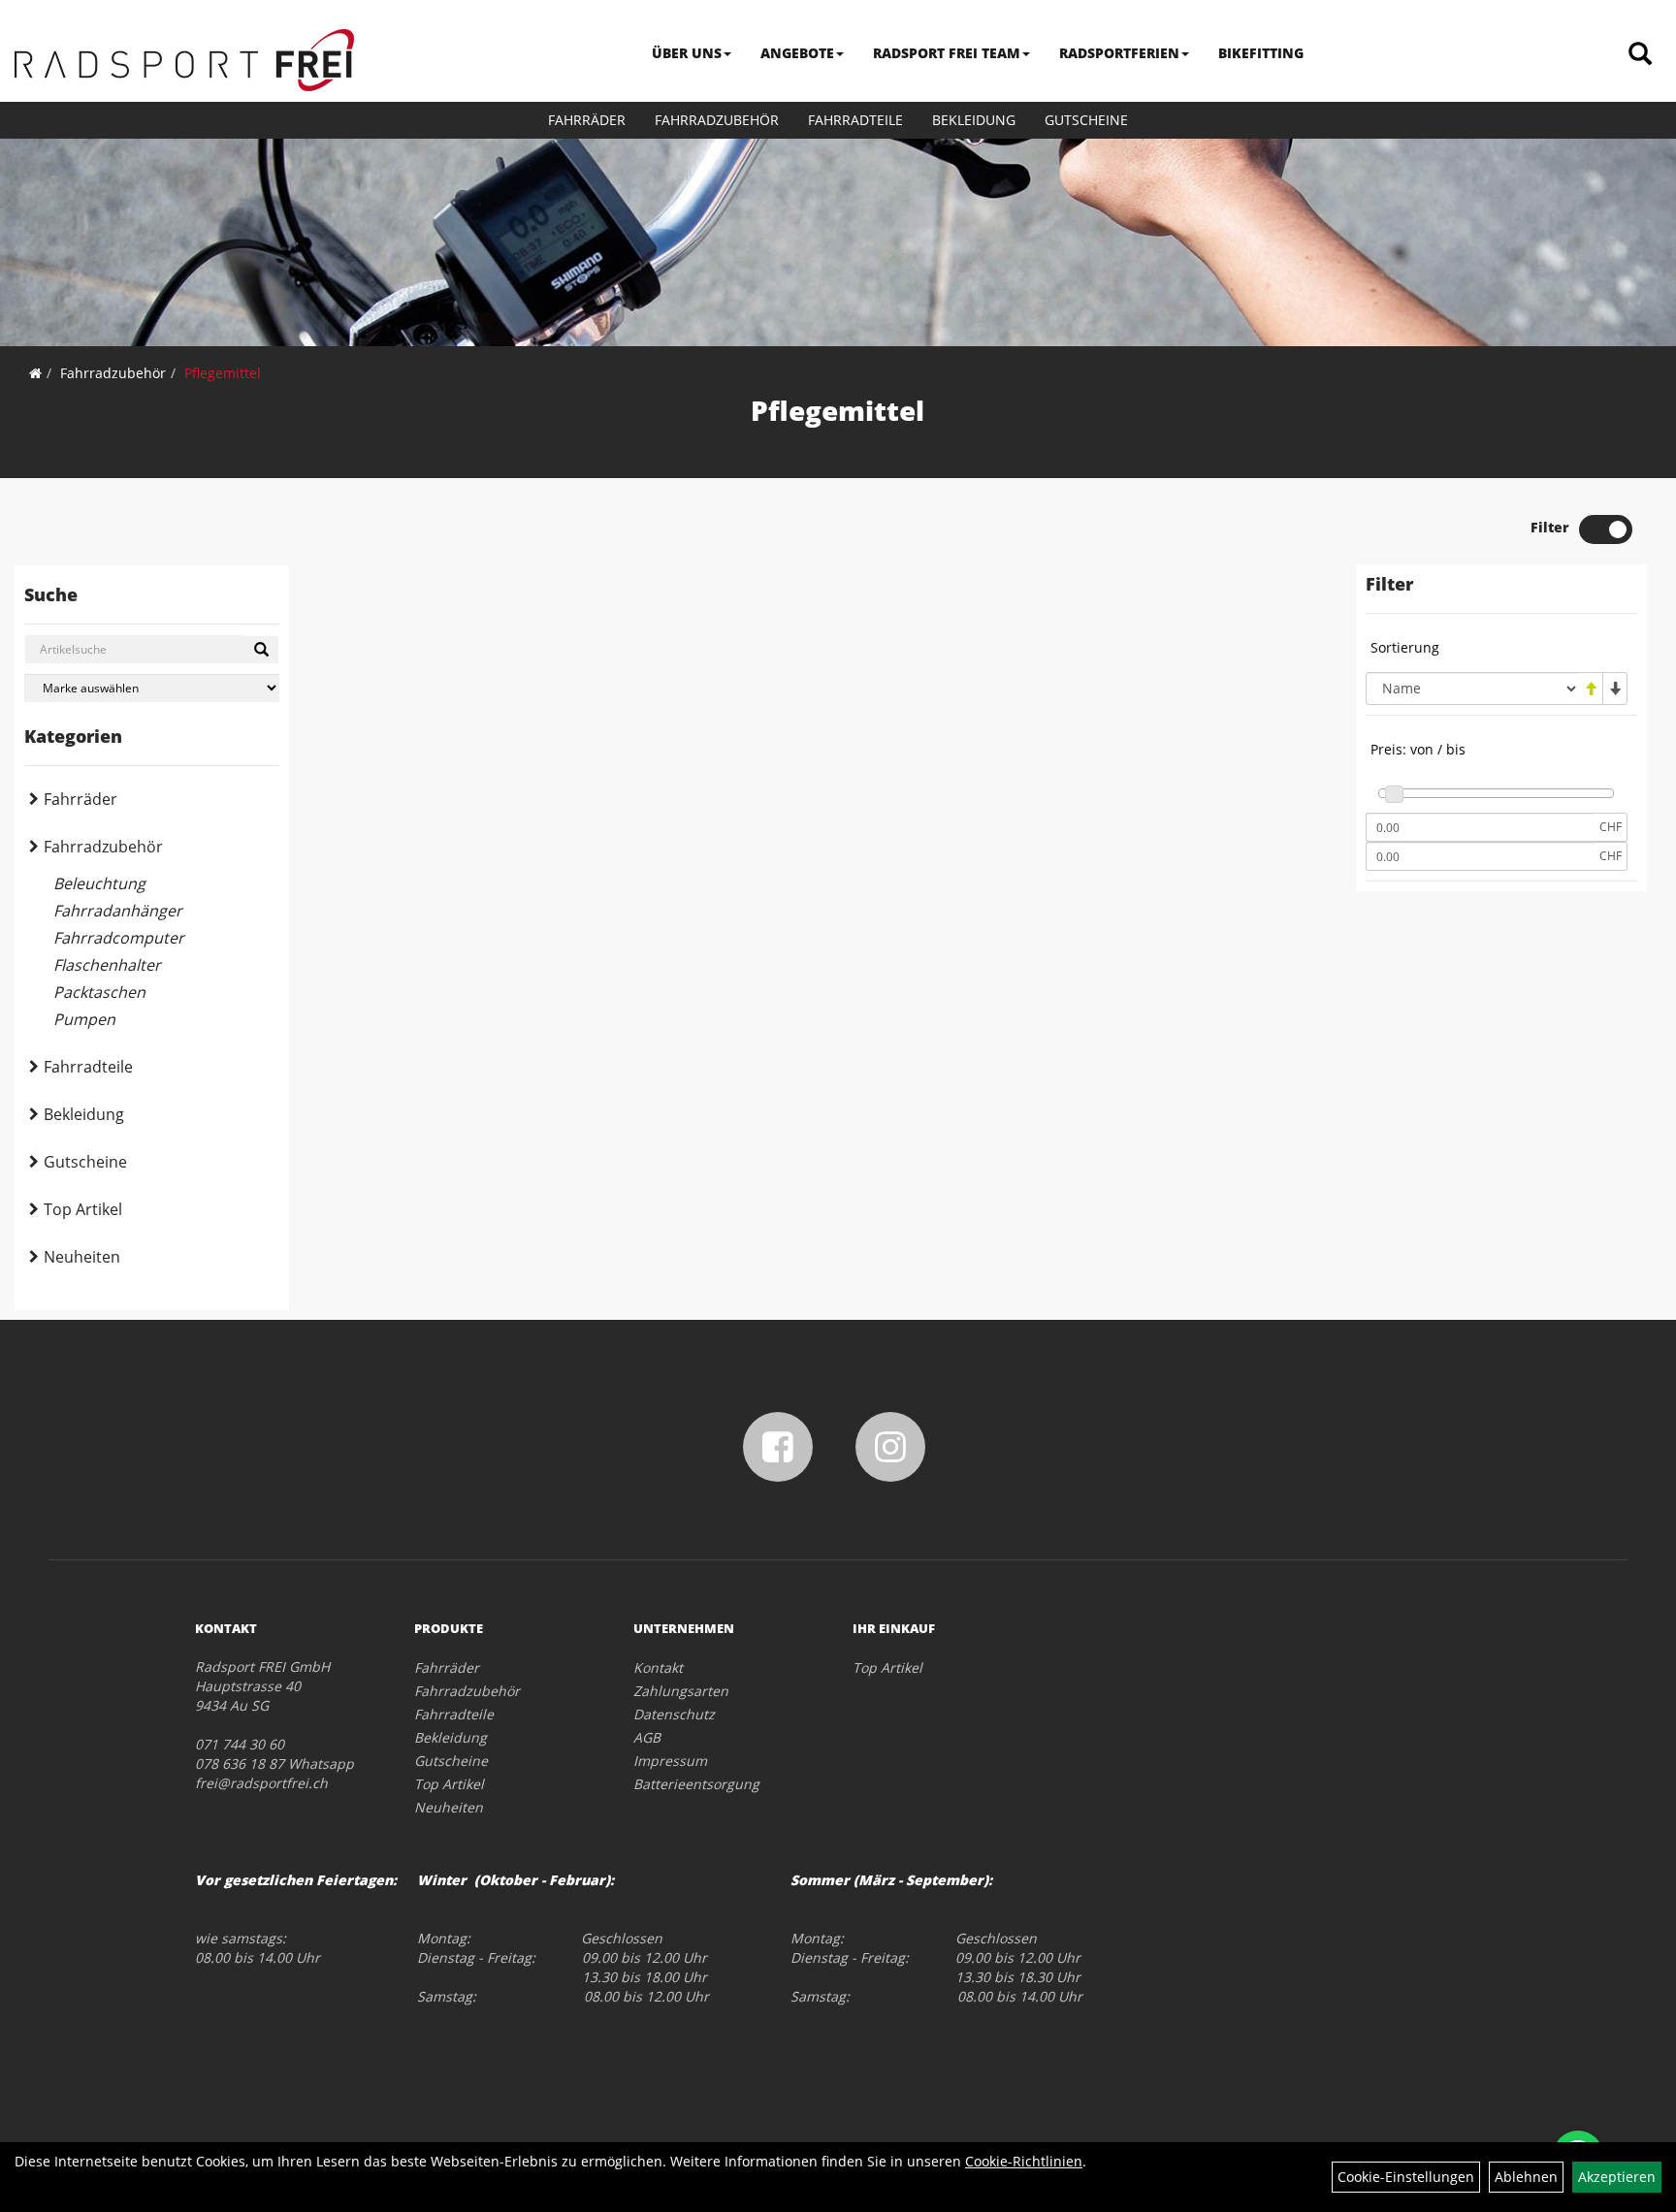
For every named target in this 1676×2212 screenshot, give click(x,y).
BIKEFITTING (1261, 53)
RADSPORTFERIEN (1119, 53)
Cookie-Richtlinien (1024, 2161)
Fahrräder (587, 120)
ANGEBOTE (797, 53)
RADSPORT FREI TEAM (947, 53)
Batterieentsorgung (696, 1784)
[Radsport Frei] (184, 60)
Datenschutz (674, 1714)
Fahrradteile (855, 120)
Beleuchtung (99, 883)
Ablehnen (1526, 2177)
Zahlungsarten (681, 1691)
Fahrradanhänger (118, 911)
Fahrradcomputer (119, 938)
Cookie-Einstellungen (1406, 2177)
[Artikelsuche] (1640, 55)
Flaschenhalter (107, 965)
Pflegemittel (223, 373)
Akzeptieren (1617, 2177)
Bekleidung (974, 120)
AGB (647, 1737)
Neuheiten (82, 1257)
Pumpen (84, 1019)
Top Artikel (83, 1209)
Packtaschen (99, 992)
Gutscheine (1086, 120)
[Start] (35, 373)
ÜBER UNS (687, 53)
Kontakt (658, 1667)
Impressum (670, 1761)
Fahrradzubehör (717, 120)
